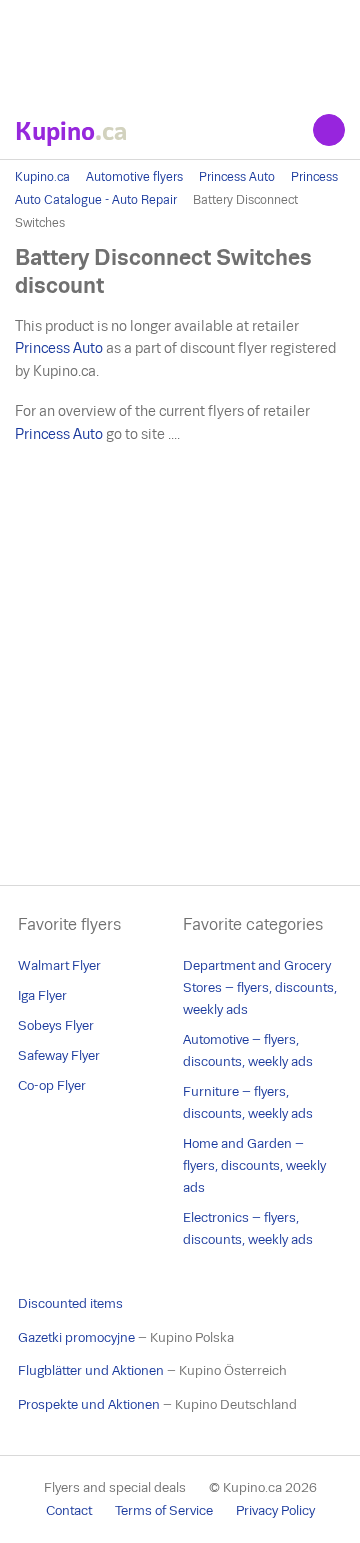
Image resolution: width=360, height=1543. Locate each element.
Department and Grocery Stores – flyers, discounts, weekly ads (260, 987)
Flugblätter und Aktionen (91, 1370)
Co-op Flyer (52, 1085)
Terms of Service (164, 1510)
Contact (69, 1510)
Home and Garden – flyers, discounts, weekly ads (254, 1165)
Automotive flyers (134, 177)
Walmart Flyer (59, 965)
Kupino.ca (42, 177)
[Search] (329, 130)
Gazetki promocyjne (76, 1337)
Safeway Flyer (59, 1055)
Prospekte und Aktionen (89, 1404)
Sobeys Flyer (56, 1025)
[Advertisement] (180, 50)
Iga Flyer (42, 995)
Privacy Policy (275, 1510)
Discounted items (70, 1303)
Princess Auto (237, 177)
